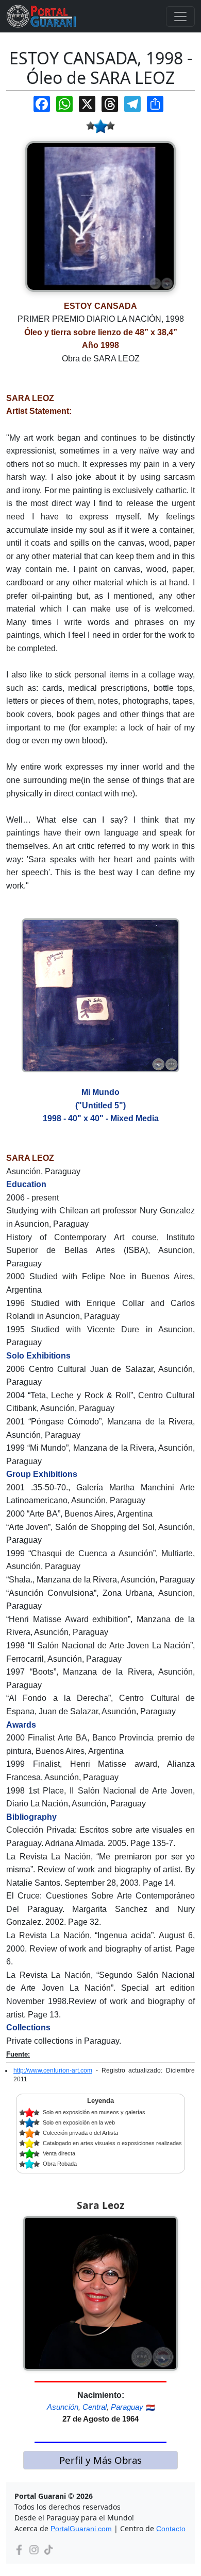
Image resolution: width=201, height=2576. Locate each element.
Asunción (63, 2407)
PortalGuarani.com (81, 2529)
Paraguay (127, 2407)
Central (95, 2407)
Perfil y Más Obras (100, 2460)
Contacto (171, 2529)
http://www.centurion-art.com (53, 2070)
